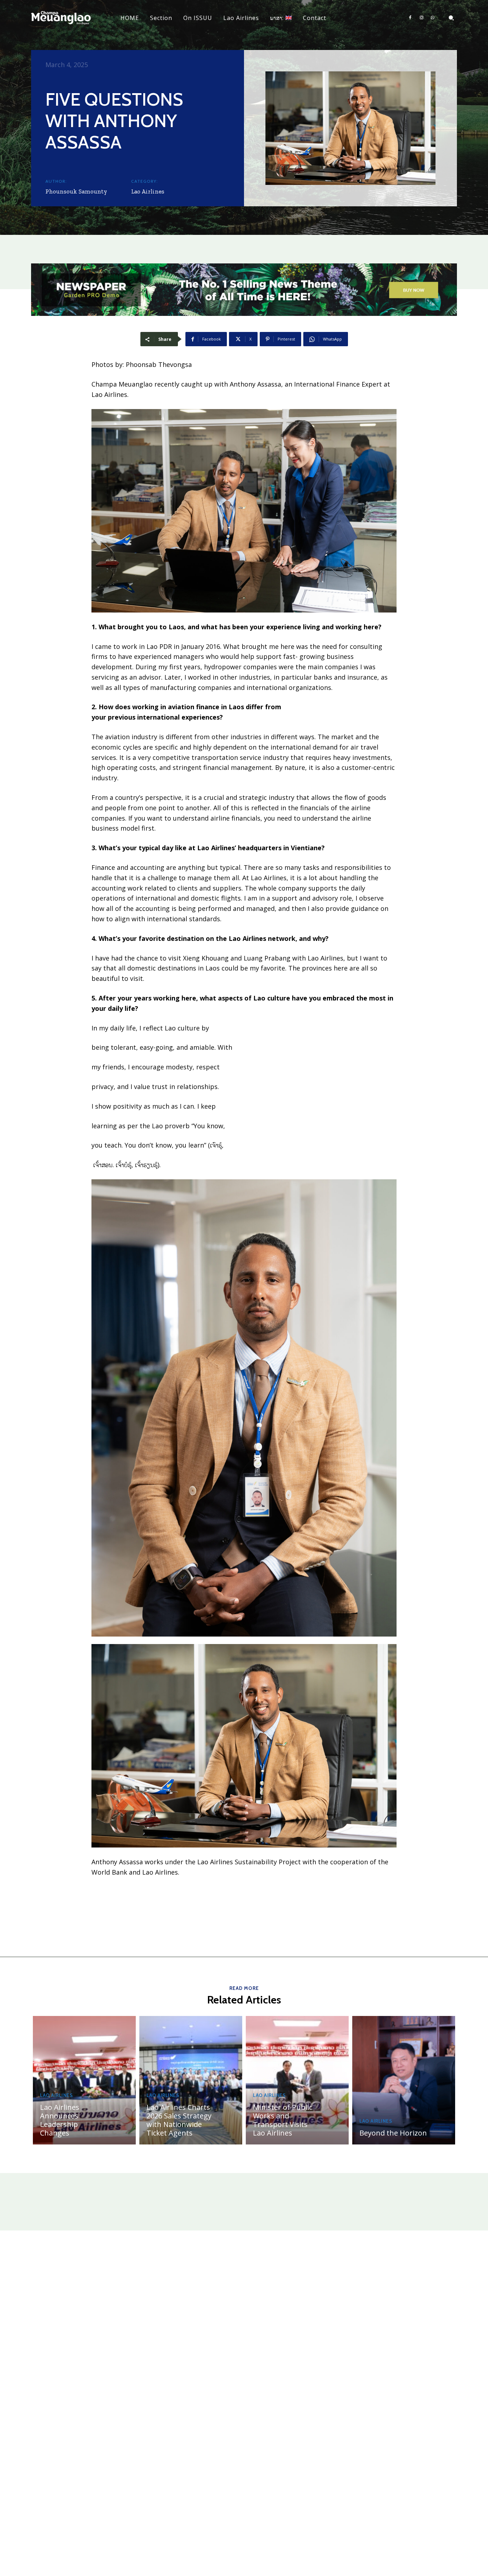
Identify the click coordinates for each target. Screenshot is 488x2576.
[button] (451, 18)
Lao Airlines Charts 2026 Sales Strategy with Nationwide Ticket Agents (179, 2120)
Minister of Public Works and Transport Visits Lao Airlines (283, 2120)
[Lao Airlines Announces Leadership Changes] (84, 2080)
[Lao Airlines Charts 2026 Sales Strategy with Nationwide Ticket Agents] (191, 2080)
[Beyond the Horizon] (404, 2080)
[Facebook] (410, 18)
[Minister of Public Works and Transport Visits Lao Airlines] (297, 2080)
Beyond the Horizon (393, 2133)
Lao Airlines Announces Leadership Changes (60, 2120)
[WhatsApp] (433, 18)
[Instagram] (422, 18)
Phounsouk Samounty (76, 191)
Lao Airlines (148, 191)
